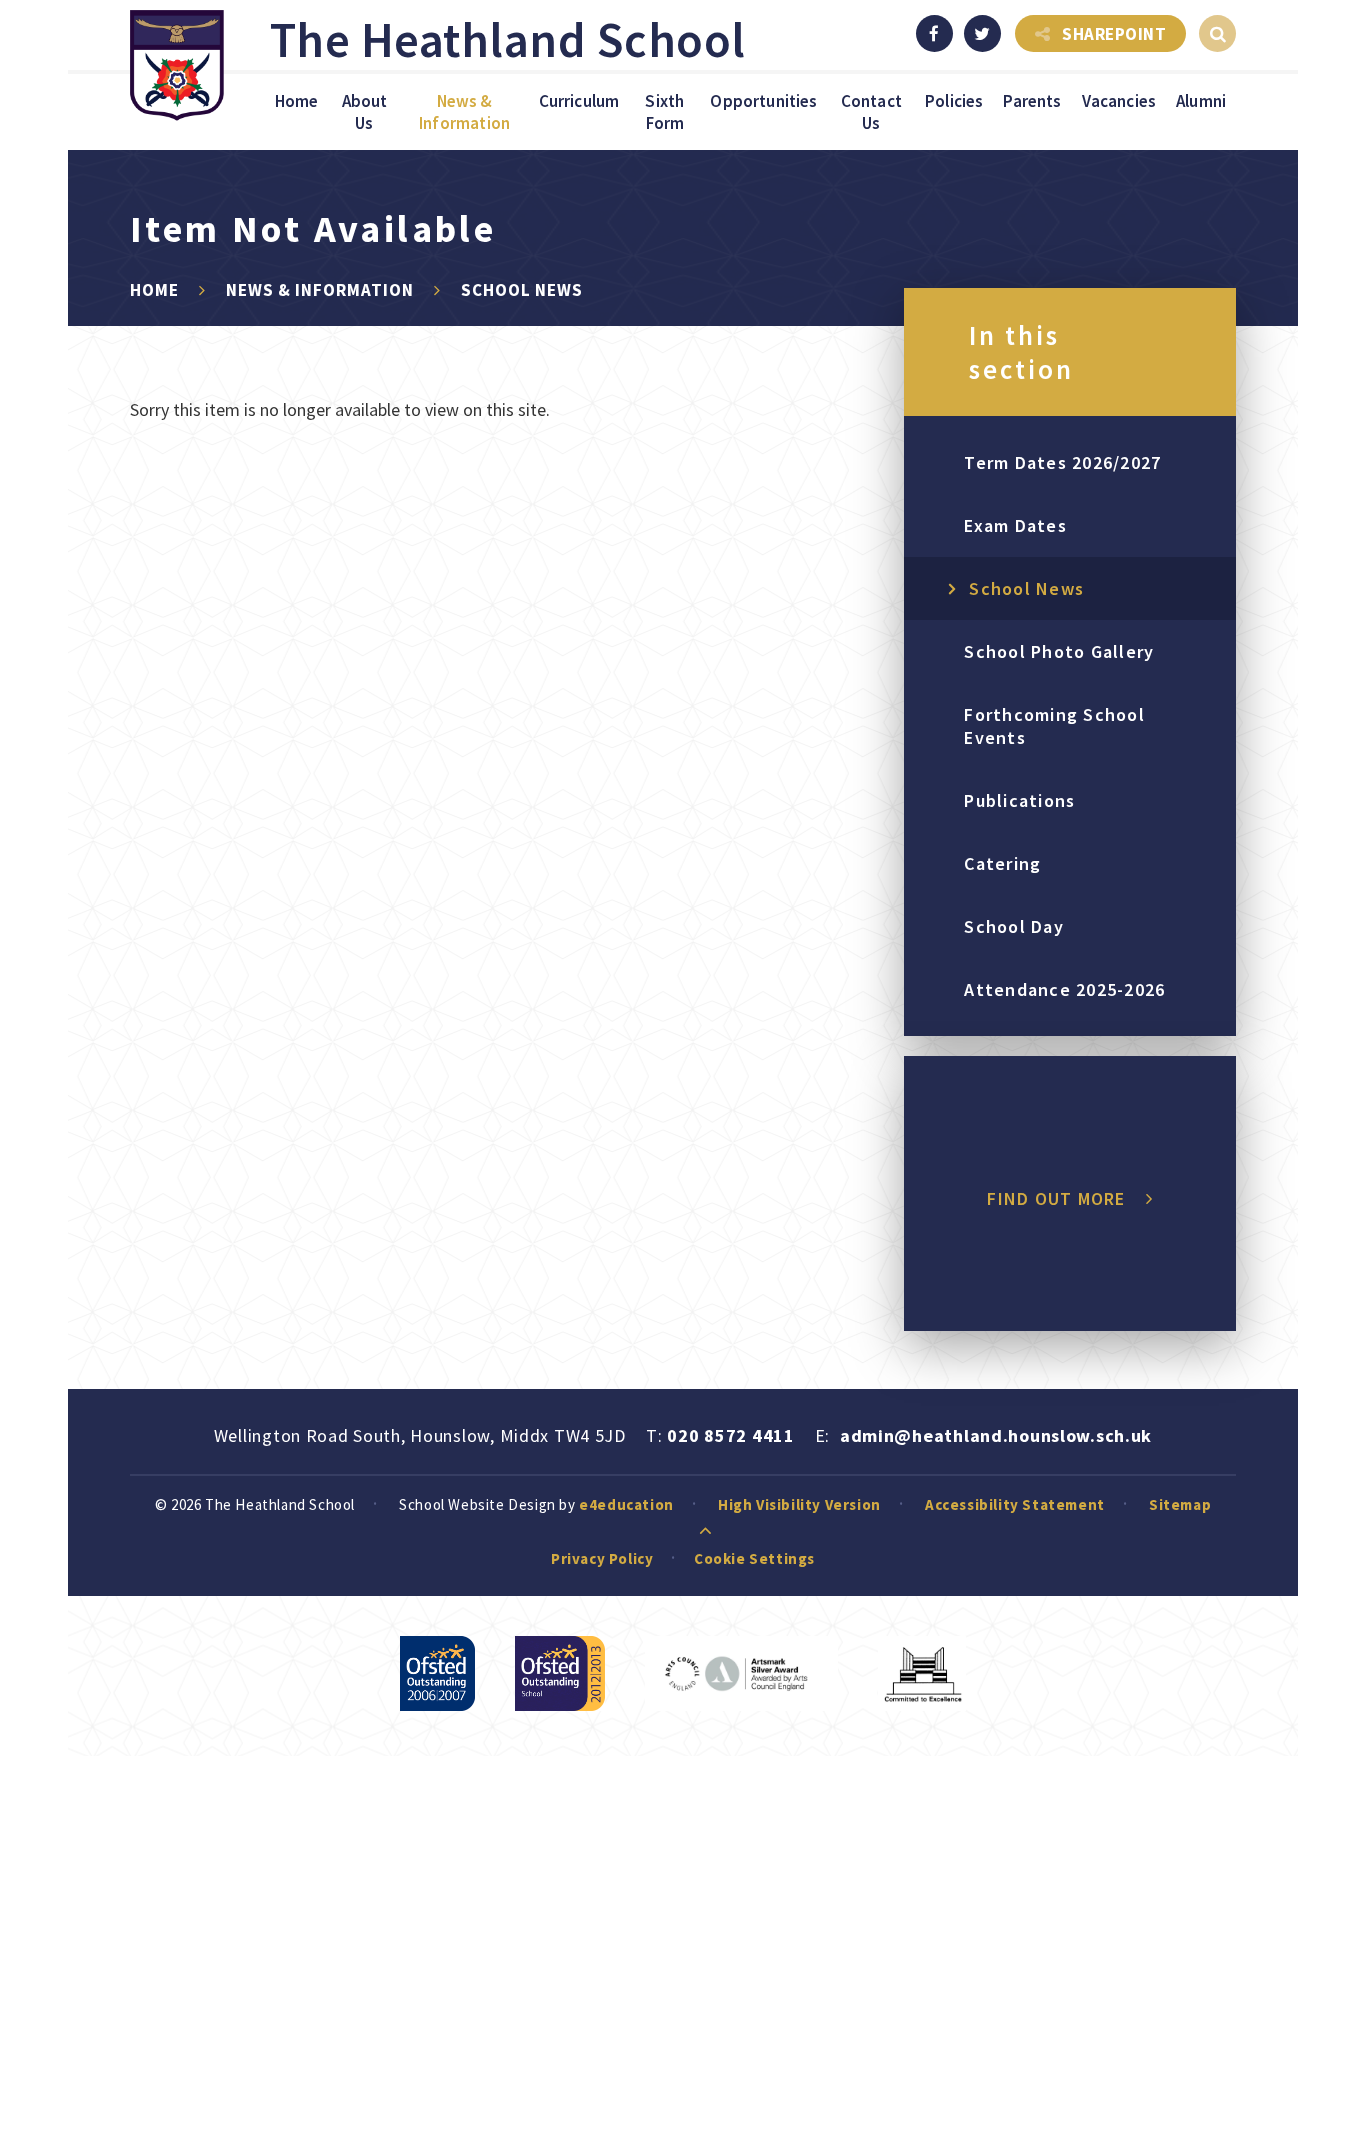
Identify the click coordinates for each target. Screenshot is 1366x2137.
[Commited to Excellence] (922, 1673)
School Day (1014, 926)
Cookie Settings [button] (754, 1558)
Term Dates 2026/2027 (1062, 462)
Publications (1019, 800)
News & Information (320, 290)
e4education (626, 1504)
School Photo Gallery (1059, 651)
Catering (1002, 863)
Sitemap (1180, 1504)
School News (522, 290)
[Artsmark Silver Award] (741, 1673)
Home (154, 290)
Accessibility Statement (1015, 1504)
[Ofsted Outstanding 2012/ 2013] (560, 1673)
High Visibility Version (799, 1504)
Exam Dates (1015, 525)
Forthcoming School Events (1054, 726)
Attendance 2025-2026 (1064, 989)
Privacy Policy (602, 1558)
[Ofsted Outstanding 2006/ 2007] (437, 1673)
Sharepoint (1114, 34)
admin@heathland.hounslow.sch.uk (996, 1435)
